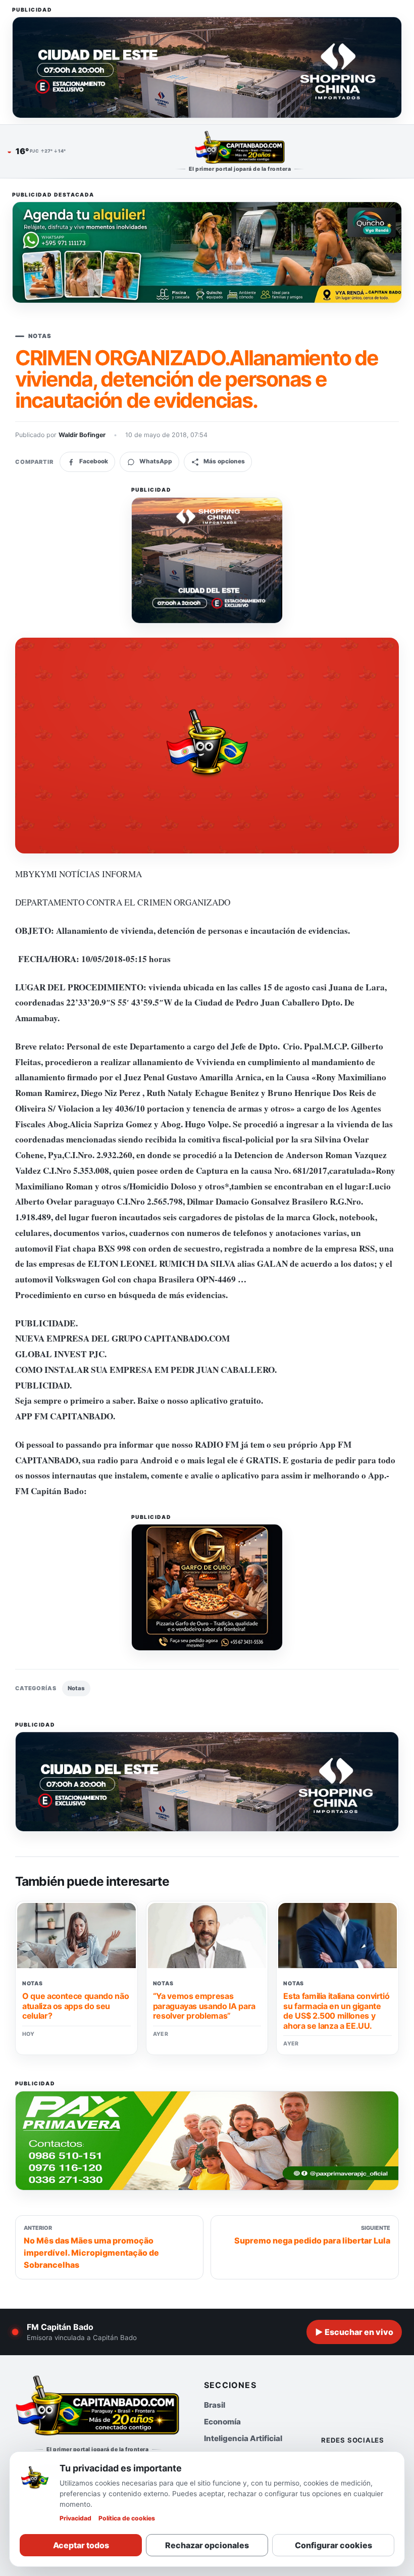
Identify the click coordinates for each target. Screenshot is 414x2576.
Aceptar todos (81, 2545)
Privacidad (75, 2518)
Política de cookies (127, 2518)
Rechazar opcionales (207, 2545)
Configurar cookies (333, 2545)
